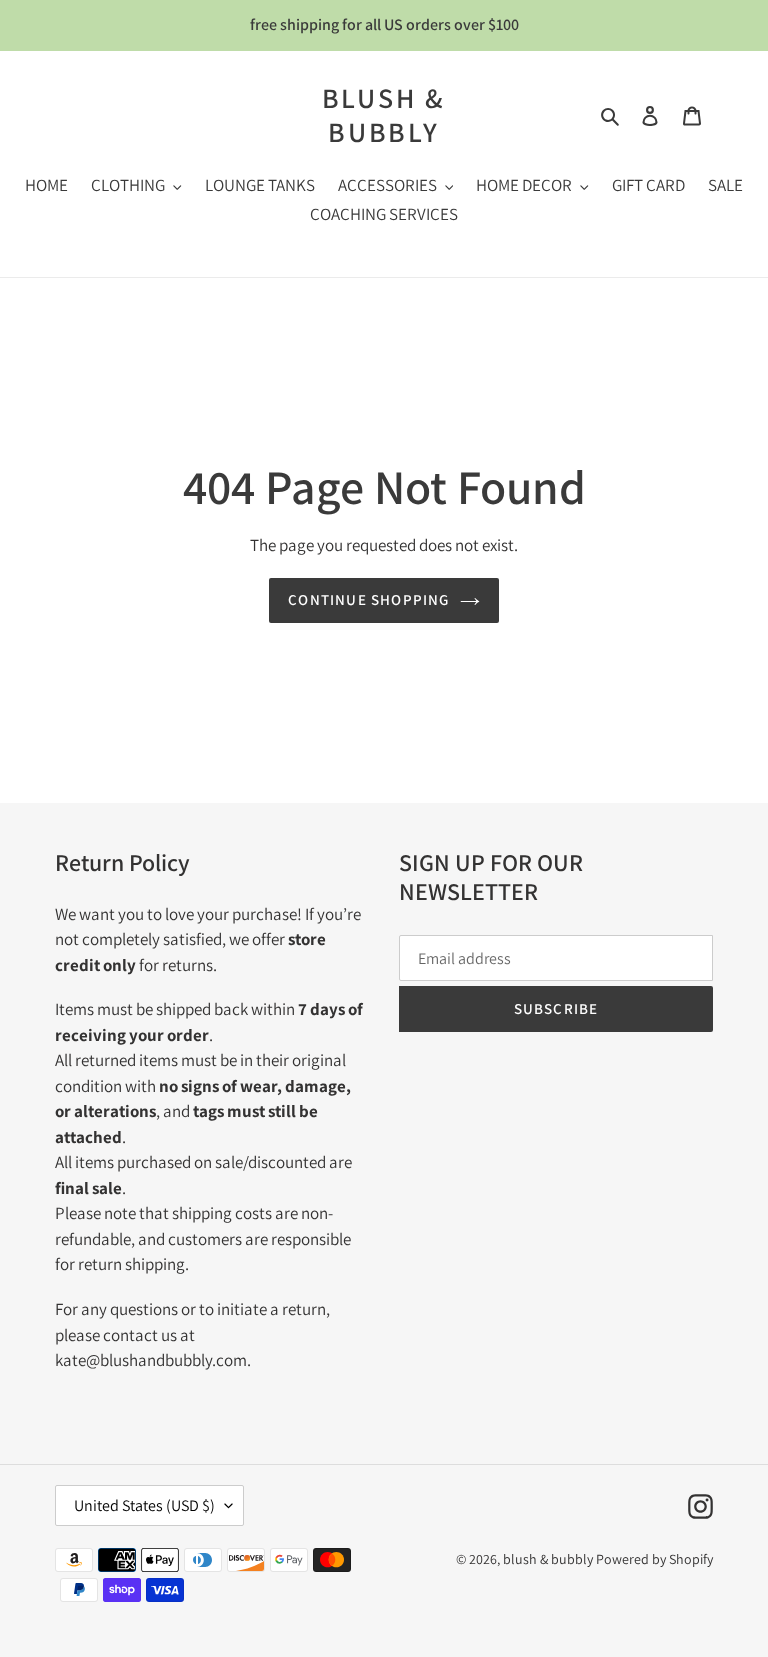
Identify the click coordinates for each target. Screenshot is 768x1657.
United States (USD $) (144, 1505)
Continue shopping (368, 599)
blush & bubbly (384, 114)
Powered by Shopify (654, 1559)
